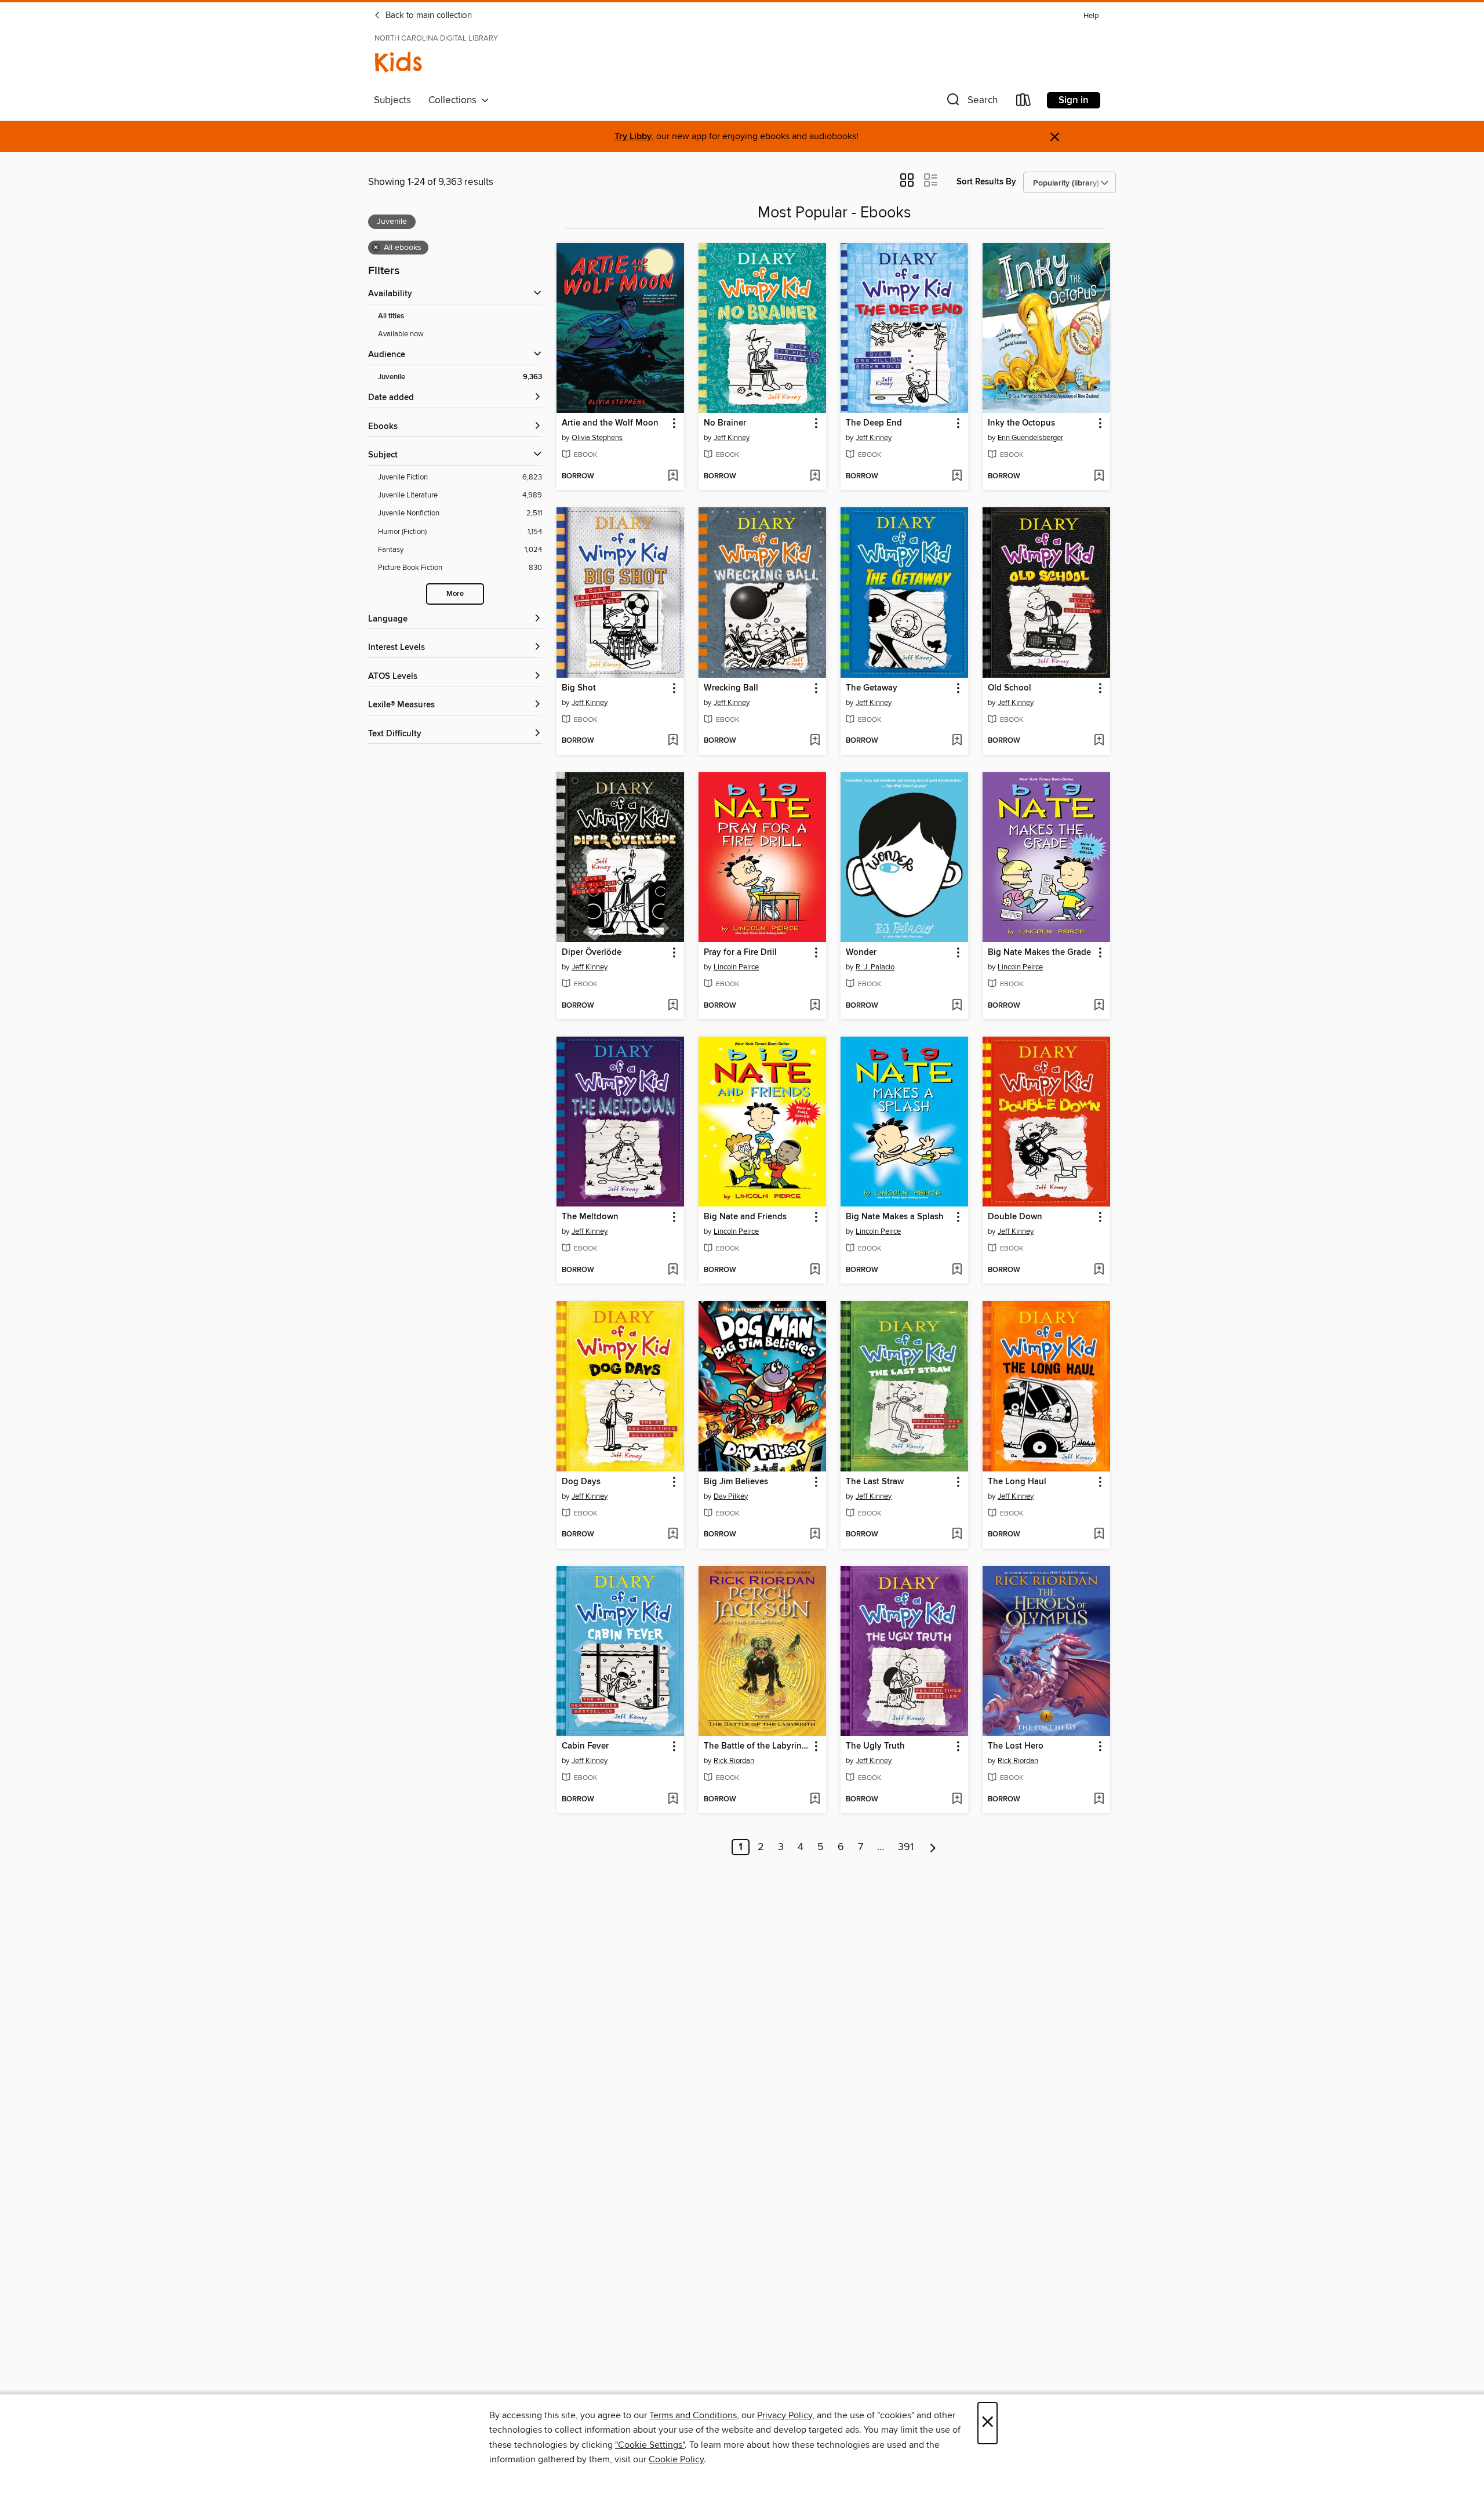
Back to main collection (428, 16)
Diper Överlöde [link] (592, 953)
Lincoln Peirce (736, 967)
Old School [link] (1010, 688)
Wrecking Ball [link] (731, 688)
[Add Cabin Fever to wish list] (673, 1800)
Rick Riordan (734, 1761)
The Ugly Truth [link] (875, 1746)
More (455, 594)
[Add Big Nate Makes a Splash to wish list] (957, 1270)
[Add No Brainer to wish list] (815, 477)
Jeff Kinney (732, 438)
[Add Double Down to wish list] (1099, 1270)
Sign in (1074, 100)
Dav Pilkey (731, 1496)
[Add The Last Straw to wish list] (957, 1535)
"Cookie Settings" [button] (650, 2445)
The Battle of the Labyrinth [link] (757, 1746)
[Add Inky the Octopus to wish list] (1099, 477)
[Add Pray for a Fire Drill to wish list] (815, 1006)
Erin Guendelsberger (1030, 438)
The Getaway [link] (872, 688)
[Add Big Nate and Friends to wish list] (815, 1270)
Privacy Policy (785, 2415)
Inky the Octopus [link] (1021, 423)
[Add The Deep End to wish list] (957, 477)
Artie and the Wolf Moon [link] (610, 423)
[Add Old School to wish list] (1099, 741)
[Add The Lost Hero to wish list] (1099, 1800)
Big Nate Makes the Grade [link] (1039, 953)
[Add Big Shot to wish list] (673, 741)
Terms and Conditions (693, 2415)
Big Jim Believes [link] (736, 1482)
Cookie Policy (676, 2459)
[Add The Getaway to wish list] (957, 741)
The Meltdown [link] (590, 1217)
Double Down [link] (1015, 1217)
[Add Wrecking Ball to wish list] (815, 741)
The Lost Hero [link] (1016, 1746)
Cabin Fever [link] (585, 1746)
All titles (391, 316)
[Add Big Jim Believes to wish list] (815, 1535)
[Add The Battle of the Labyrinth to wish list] (815, 1800)
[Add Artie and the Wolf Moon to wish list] (673, 477)
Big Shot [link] (579, 688)
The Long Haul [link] (1017, 1482)
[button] (971, 102)
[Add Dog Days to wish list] (673, 1535)
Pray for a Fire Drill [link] (740, 953)
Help (1091, 16)
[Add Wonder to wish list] (957, 1006)
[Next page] (933, 1847)
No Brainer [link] (725, 423)
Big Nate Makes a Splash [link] (895, 1217)
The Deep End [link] (874, 423)
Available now (401, 334)
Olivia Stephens (597, 438)
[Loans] (1024, 102)
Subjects (392, 100)
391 (906, 1847)
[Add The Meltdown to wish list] (673, 1270)
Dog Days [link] (581, 1482)
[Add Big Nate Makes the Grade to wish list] (1099, 1006)
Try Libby (633, 137)
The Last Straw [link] (875, 1482)
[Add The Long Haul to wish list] (1099, 1535)
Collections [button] (455, 100)
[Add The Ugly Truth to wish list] (957, 1800)
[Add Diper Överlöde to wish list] (673, 1006)
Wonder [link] (861, 953)
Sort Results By (986, 182)
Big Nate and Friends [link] (745, 1217)
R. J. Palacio (875, 967)
